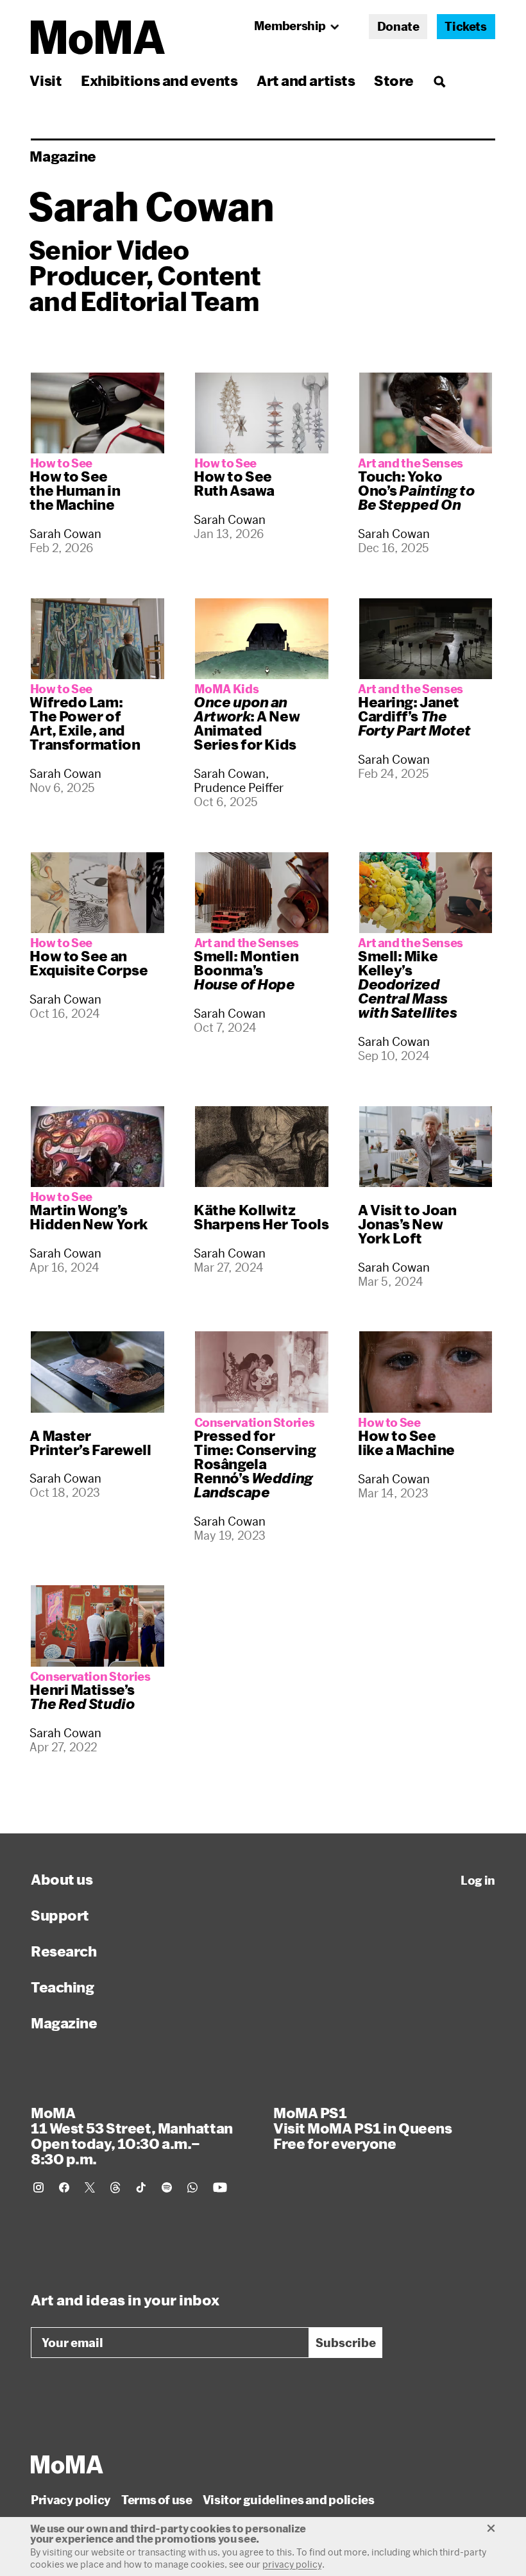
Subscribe (346, 2343)
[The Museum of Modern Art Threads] (115, 2187)
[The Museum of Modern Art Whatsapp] (192, 2187)
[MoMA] (67, 2464)
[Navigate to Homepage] (98, 38)
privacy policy (292, 2564)
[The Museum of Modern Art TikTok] (141, 2187)
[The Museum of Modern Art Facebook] (64, 2187)
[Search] (439, 80)
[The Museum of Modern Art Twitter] (90, 2187)
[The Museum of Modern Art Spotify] (167, 2187)
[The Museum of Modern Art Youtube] (220, 2187)
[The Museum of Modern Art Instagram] (38, 2187)
